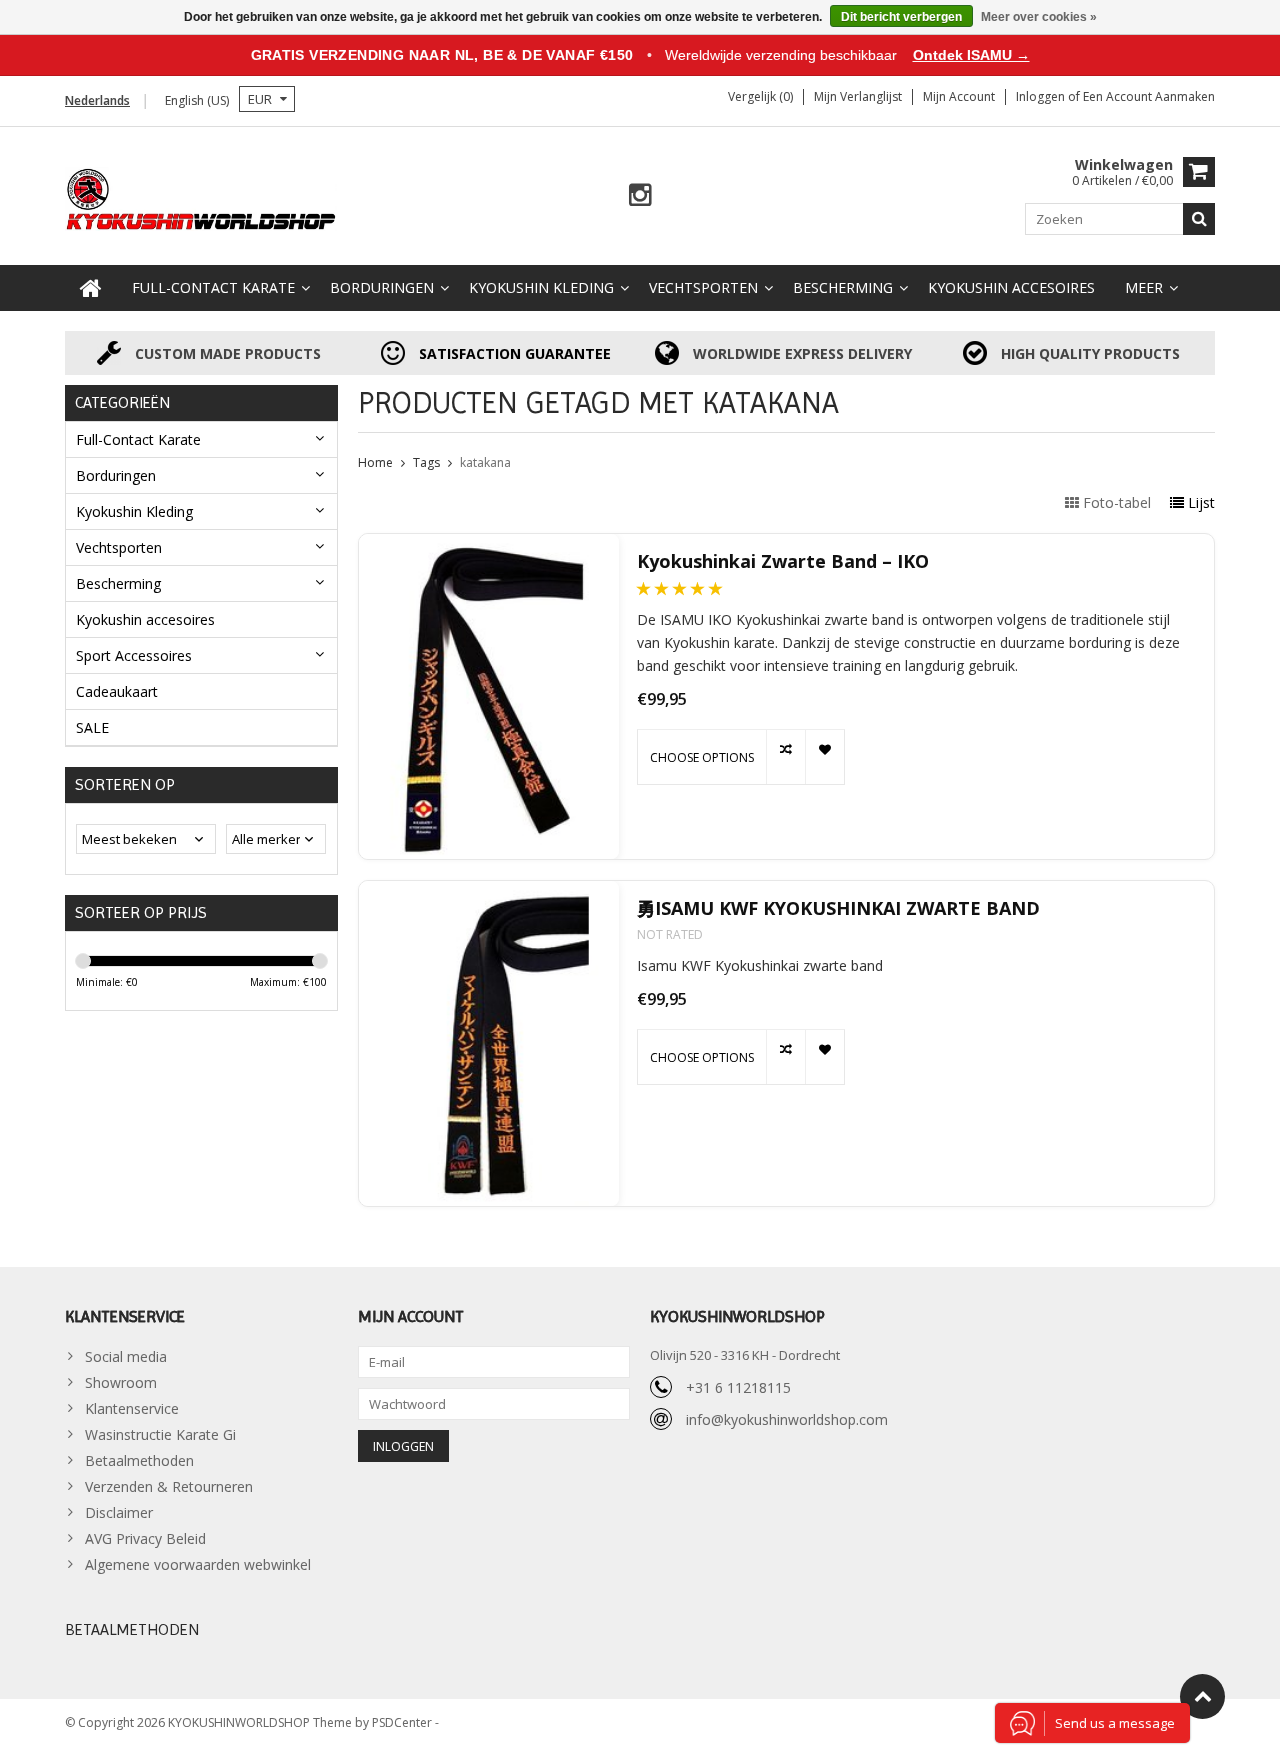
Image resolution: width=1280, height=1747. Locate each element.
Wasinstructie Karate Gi (160, 1434)
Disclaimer (119, 1512)
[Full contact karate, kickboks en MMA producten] (201, 197)
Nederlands (97, 100)
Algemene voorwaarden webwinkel (198, 1564)
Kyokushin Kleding (541, 287)
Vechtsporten (703, 287)
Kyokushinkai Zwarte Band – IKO (783, 561)
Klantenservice (132, 1408)
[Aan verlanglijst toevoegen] (824, 757)
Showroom (121, 1382)
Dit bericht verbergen (901, 17)
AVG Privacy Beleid (145, 1538)
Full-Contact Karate (213, 287)
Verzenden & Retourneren (169, 1486)
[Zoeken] (1199, 219)
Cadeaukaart (117, 691)
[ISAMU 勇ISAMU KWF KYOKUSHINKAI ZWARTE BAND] (489, 1043)
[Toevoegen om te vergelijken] (785, 757)
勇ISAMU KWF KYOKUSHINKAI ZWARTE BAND (838, 908)
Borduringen (382, 287)
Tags (426, 462)
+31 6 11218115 (738, 1387)
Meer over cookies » (1039, 17)
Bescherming (843, 287)
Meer (1144, 287)
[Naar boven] (1202, 1696)
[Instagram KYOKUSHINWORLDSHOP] (640, 195)
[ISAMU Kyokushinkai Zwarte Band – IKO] (489, 696)
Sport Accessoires (134, 655)
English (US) (197, 100)
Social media (126, 1356)
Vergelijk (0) (760, 96)
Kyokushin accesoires (1011, 287)
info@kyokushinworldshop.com (787, 1419)
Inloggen (1042, 96)
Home (375, 462)
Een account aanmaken (1149, 96)
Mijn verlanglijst (858, 96)
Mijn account (959, 96)
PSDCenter (403, 1722)
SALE (92, 727)
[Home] (91, 288)
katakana (485, 462)
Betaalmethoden (139, 1460)
